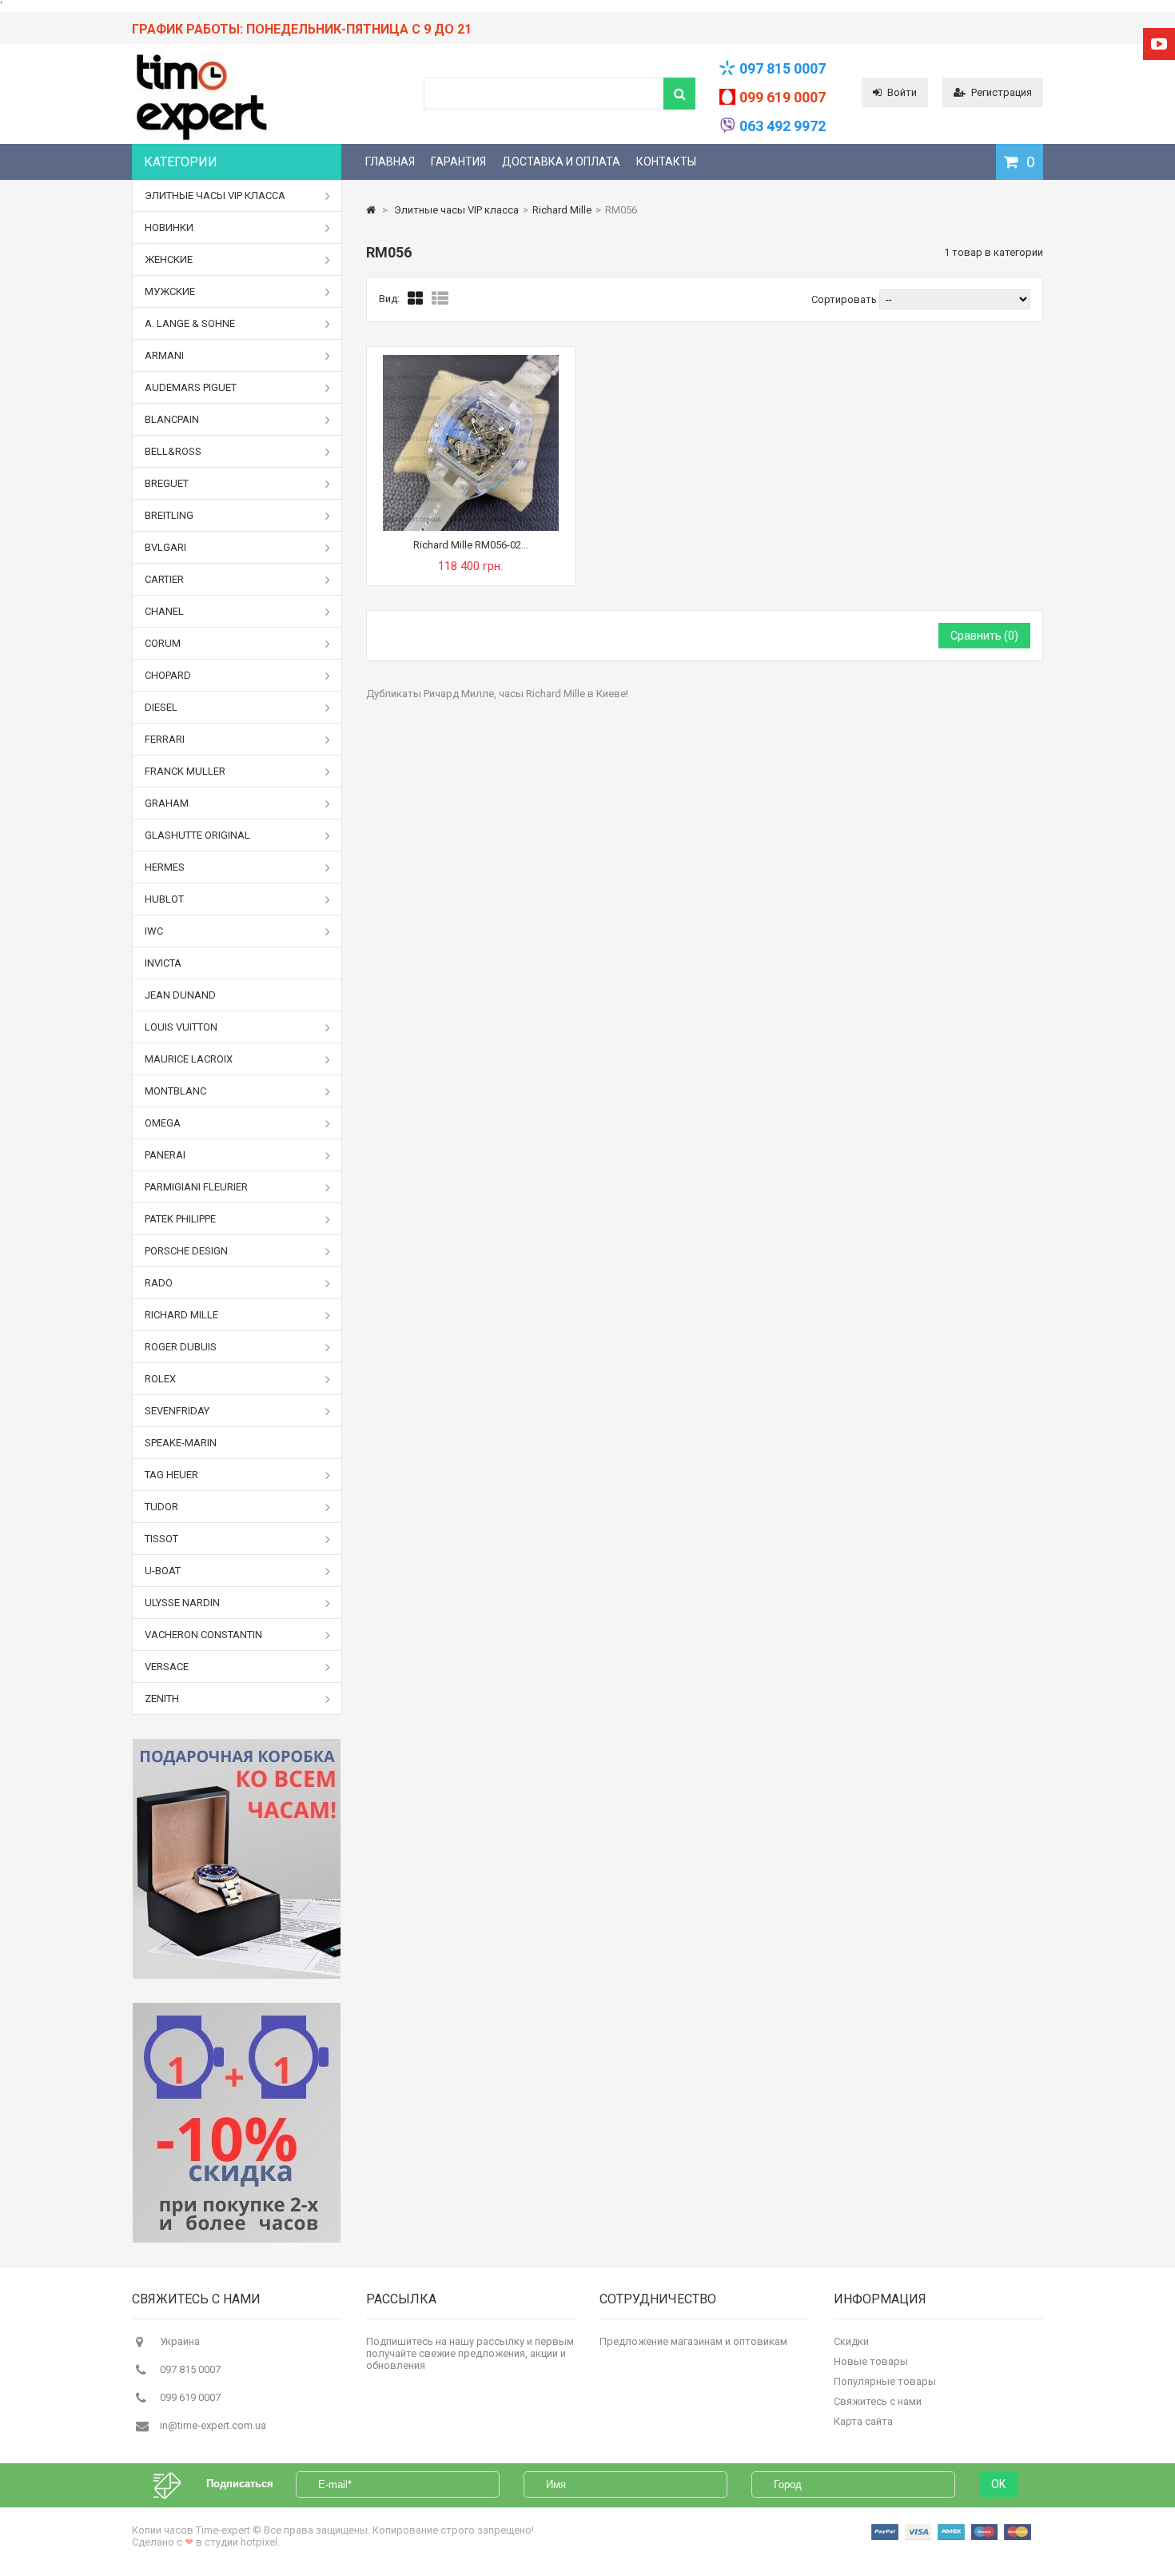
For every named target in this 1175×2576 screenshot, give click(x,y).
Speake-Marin (181, 1443)
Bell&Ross (173, 451)
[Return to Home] (371, 210)
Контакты (666, 161)
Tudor (161, 1507)
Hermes (165, 867)
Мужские (170, 291)
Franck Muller (185, 771)
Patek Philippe (180, 1219)
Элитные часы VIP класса (215, 195)
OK (998, 2484)
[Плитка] (416, 299)
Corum (163, 643)
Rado (159, 1283)
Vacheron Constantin (203, 1635)
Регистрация (1002, 92)
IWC (154, 931)
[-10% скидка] (237, 2123)
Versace (167, 1667)
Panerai (165, 1155)
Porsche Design (186, 1251)
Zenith (162, 1699)
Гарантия (458, 161)
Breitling (169, 515)
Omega (163, 1123)
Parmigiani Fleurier (196, 1187)
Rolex (160, 1379)
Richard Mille (181, 1315)
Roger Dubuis (181, 1347)
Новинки (169, 227)
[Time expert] (201, 140)
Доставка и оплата (561, 161)
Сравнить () (984, 636)
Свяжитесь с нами (878, 2401)
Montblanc (175, 1091)
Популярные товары (885, 2381)
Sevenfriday (177, 1411)
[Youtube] (1159, 44)
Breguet (167, 483)
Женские (169, 259)
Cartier (164, 579)
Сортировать (844, 299)
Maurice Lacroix (189, 1059)
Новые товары (871, 2361)
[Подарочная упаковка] (237, 1859)
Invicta (163, 963)
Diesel (161, 707)
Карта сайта (863, 2421)
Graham (167, 803)
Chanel (164, 611)
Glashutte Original (197, 835)
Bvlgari (165, 547)
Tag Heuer (171, 1475)
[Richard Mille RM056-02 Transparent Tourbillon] (471, 361)
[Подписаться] (175, 2484)
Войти (902, 92)
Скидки (851, 2341)
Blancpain (172, 419)
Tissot (161, 1539)
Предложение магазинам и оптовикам (693, 2341)
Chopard (168, 675)
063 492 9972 (783, 126)
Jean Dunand (180, 995)
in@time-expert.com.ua (213, 2425)
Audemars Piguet (191, 387)
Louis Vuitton (181, 1027)
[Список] (440, 299)
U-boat (163, 1571)
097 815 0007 (783, 68)
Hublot (164, 899)
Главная (390, 161)
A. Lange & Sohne (190, 323)
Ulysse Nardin (182, 1603)
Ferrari (165, 739)
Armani (164, 355)
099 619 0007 (783, 97)
